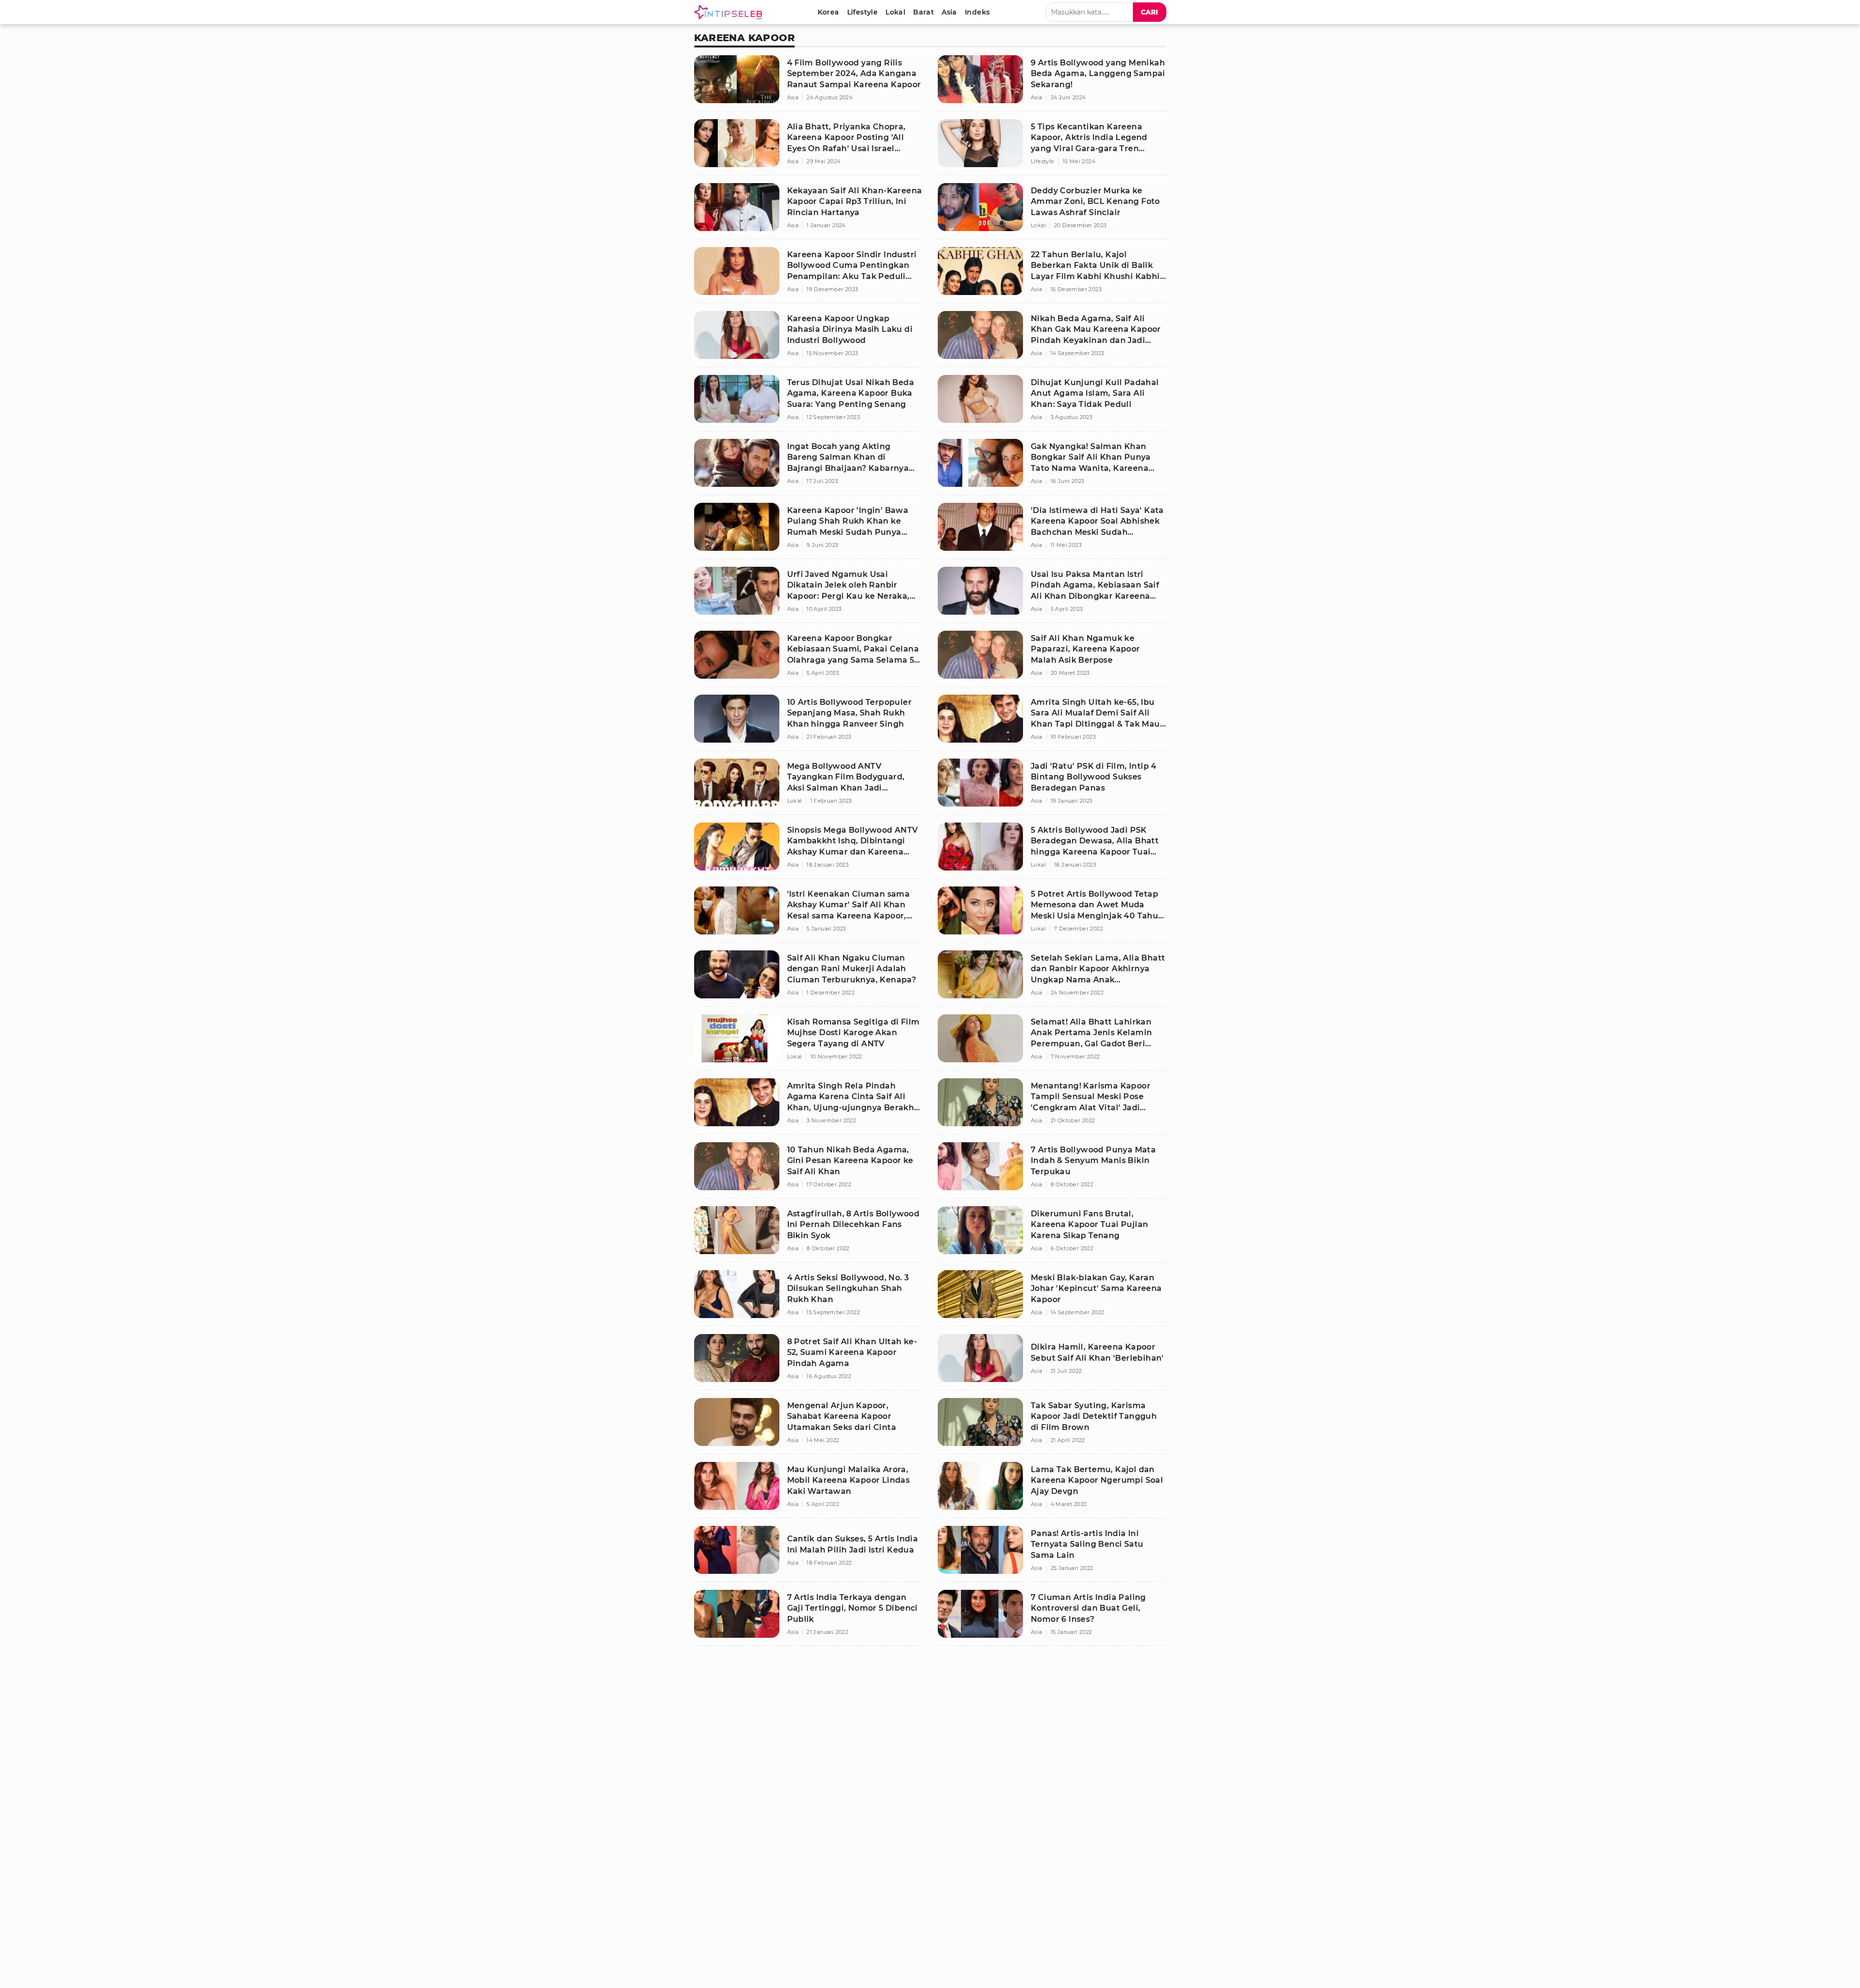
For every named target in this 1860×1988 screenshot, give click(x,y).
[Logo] (730, 12)
